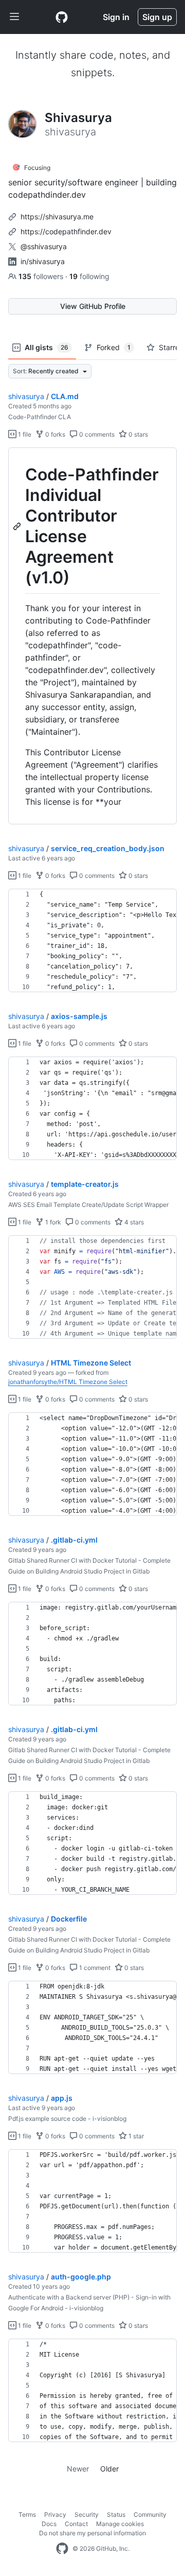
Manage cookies (120, 2524)
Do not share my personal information (92, 2533)
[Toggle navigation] (14, 17)
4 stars (133, 1222)
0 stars (137, 434)
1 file (24, 434)
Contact (76, 2524)
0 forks (54, 434)
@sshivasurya (44, 246)
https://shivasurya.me (57, 217)
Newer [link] (78, 2469)
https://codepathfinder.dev (66, 231)
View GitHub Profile (93, 306)
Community (150, 2514)
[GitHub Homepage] (62, 2549)
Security (87, 2514)
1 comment (94, 1968)
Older (109, 2469)
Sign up (157, 17)
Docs (49, 2524)
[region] (92, 636)
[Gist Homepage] (62, 17)
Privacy (55, 2514)
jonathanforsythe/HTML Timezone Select (68, 1382)
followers (42, 276)
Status (116, 2514)
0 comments (96, 434)
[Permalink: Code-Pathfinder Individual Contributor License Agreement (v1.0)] (18, 526)
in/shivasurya (43, 261)
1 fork (52, 1222)
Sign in (116, 17)
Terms (27, 2514)
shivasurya (26, 396)
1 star (135, 2136)
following (89, 276)
